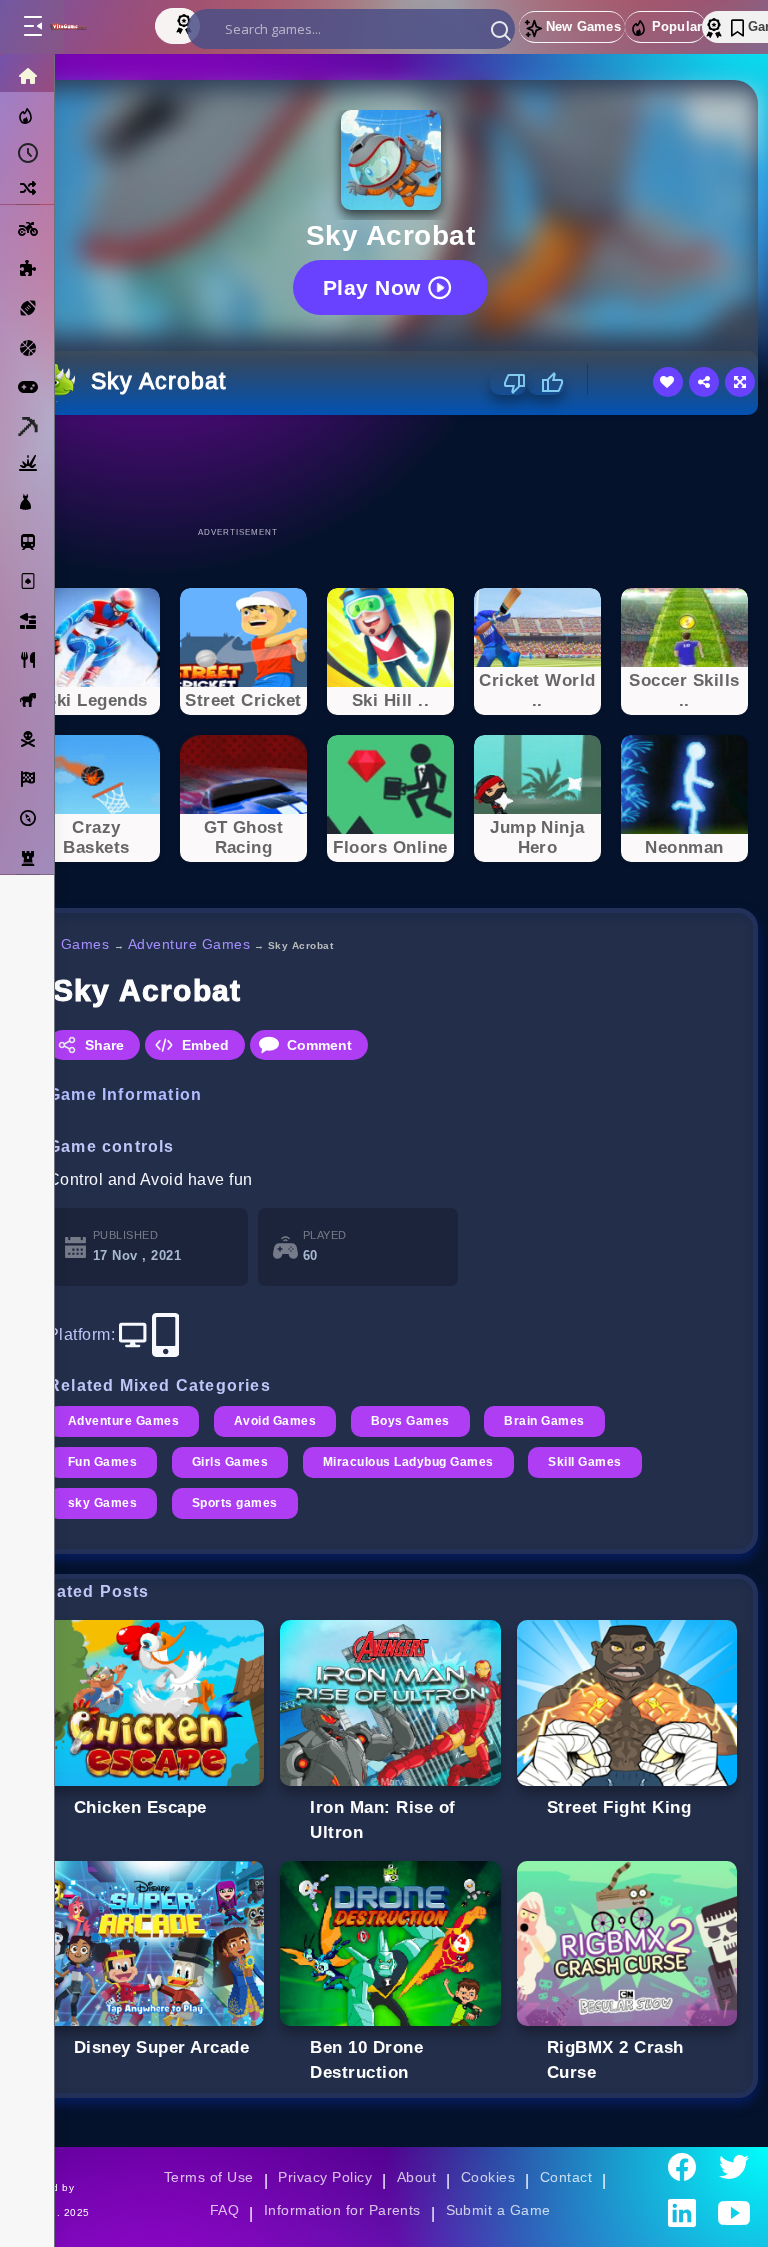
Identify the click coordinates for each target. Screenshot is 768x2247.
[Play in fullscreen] (740, 382)
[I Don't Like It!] (508, 383)
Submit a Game (498, 2210)
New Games (583, 26)
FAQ (225, 2210)
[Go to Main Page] (88, 27)
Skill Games (584, 1462)
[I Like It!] (545, 383)
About (416, 2177)
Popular (677, 26)
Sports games (235, 1503)
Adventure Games (189, 944)
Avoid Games (275, 1421)
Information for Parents (342, 2210)
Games (85, 944)
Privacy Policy (325, 2177)
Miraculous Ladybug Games (408, 1462)
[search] (351, 29)
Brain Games (544, 1421)
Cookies (488, 2177)
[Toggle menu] (32, 27)
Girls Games (230, 1462)
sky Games (102, 1503)
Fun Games (102, 1462)
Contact (566, 2177)
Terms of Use (209, 2177)
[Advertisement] (391, 470)
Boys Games (410, 1421)
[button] (501, 30)
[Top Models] (186, 23)
